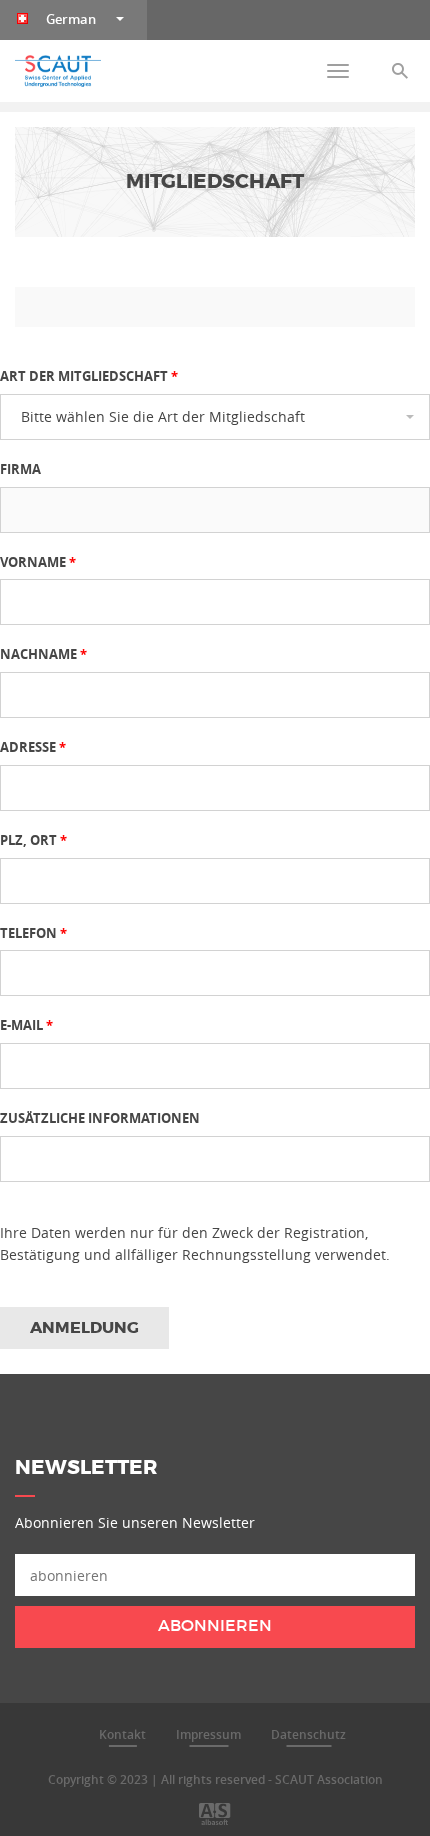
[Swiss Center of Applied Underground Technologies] (58, 71)
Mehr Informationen (84, 1723)
